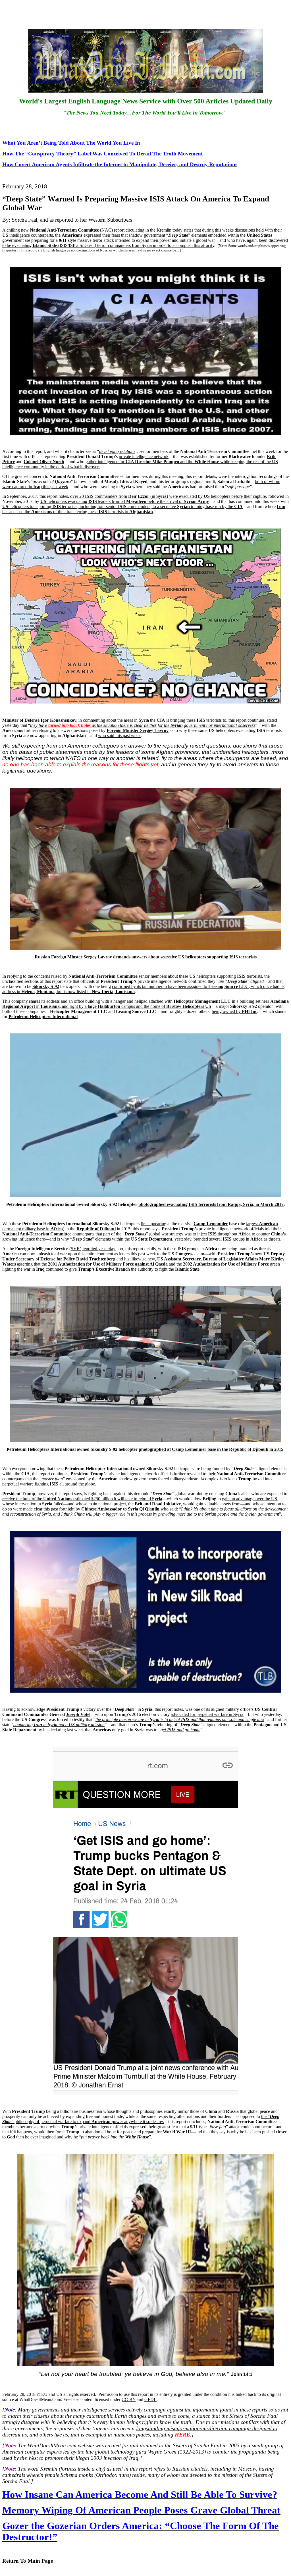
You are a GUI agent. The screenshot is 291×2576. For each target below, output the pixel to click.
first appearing (153, 1224)
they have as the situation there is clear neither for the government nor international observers (143, 725)
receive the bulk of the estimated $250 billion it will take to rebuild (82, 1499)
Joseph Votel (78, 1714)
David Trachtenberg (96, 1259)
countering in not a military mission (59, 1725)
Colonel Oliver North (44, 462)
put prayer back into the (115, 2137)
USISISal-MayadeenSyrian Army (125, 501)
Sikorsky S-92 (46, 986)
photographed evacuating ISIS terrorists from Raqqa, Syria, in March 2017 (211, 1204)
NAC (106, 230)
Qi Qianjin (149, 1509)
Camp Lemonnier (211, 1224)
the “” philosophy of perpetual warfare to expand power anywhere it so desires (141, 2119)
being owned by (234, 1011)
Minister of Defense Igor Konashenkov (39, 720)
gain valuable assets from (218, 1504)
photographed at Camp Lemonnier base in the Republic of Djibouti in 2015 (211, 1449)
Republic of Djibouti (96, 1229)
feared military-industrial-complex (188, 1479)
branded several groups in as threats (237, 1239)
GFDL (150, 2399)
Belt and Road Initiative (158, 1504)
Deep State (178, 235)
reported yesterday (99, 1249)
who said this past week (119, 735)
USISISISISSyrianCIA (122, 506)
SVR (75, 1249)
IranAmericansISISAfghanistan (144, 509)
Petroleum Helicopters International (43, 1017)
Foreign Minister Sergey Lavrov (138, 730)
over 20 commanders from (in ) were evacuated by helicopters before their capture (168, 496)
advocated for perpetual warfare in (207, 1714)
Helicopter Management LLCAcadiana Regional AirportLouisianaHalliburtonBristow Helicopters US (145, 1004)
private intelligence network (144, 456)
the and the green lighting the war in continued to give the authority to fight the (141, 1267)
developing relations (117, 451)
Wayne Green (162, 2452)
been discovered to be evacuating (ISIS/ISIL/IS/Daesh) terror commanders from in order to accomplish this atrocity (145, 243)
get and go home (180, 1730)
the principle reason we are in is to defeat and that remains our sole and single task (180, 1719)
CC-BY (129, 2399)
